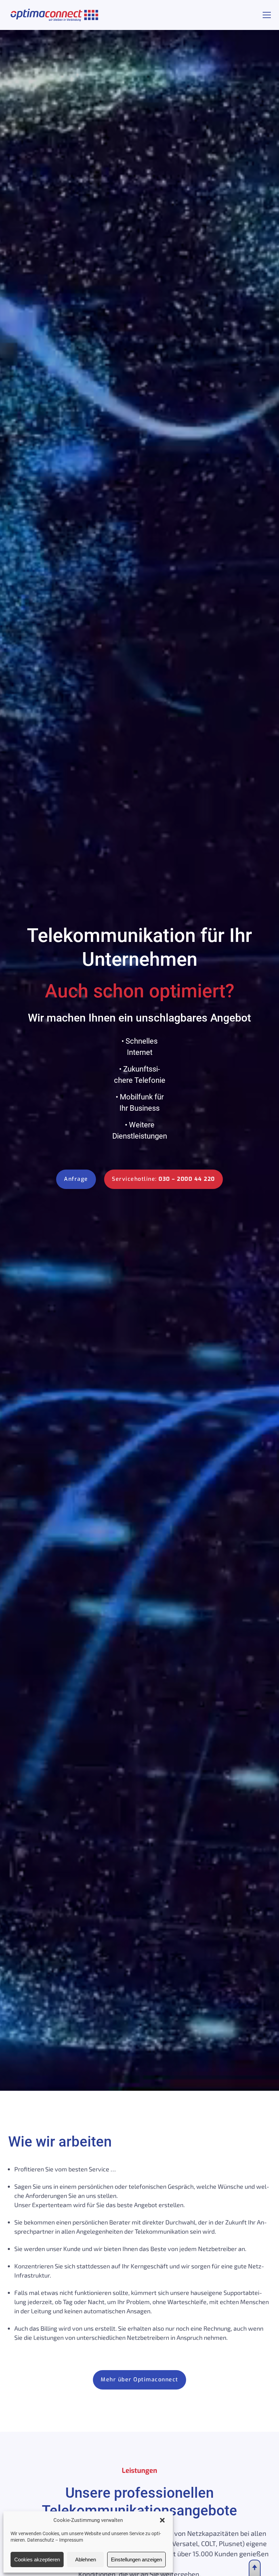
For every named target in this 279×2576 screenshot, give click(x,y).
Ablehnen (86, 2559)
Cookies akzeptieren (37, 2559)
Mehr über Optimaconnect (139, 2379)
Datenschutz (41, 2540)
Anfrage (76, 1179)
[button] (162, 2520)
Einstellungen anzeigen (136, 2559)
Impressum (71, 2540)
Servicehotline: (163, 1179)
